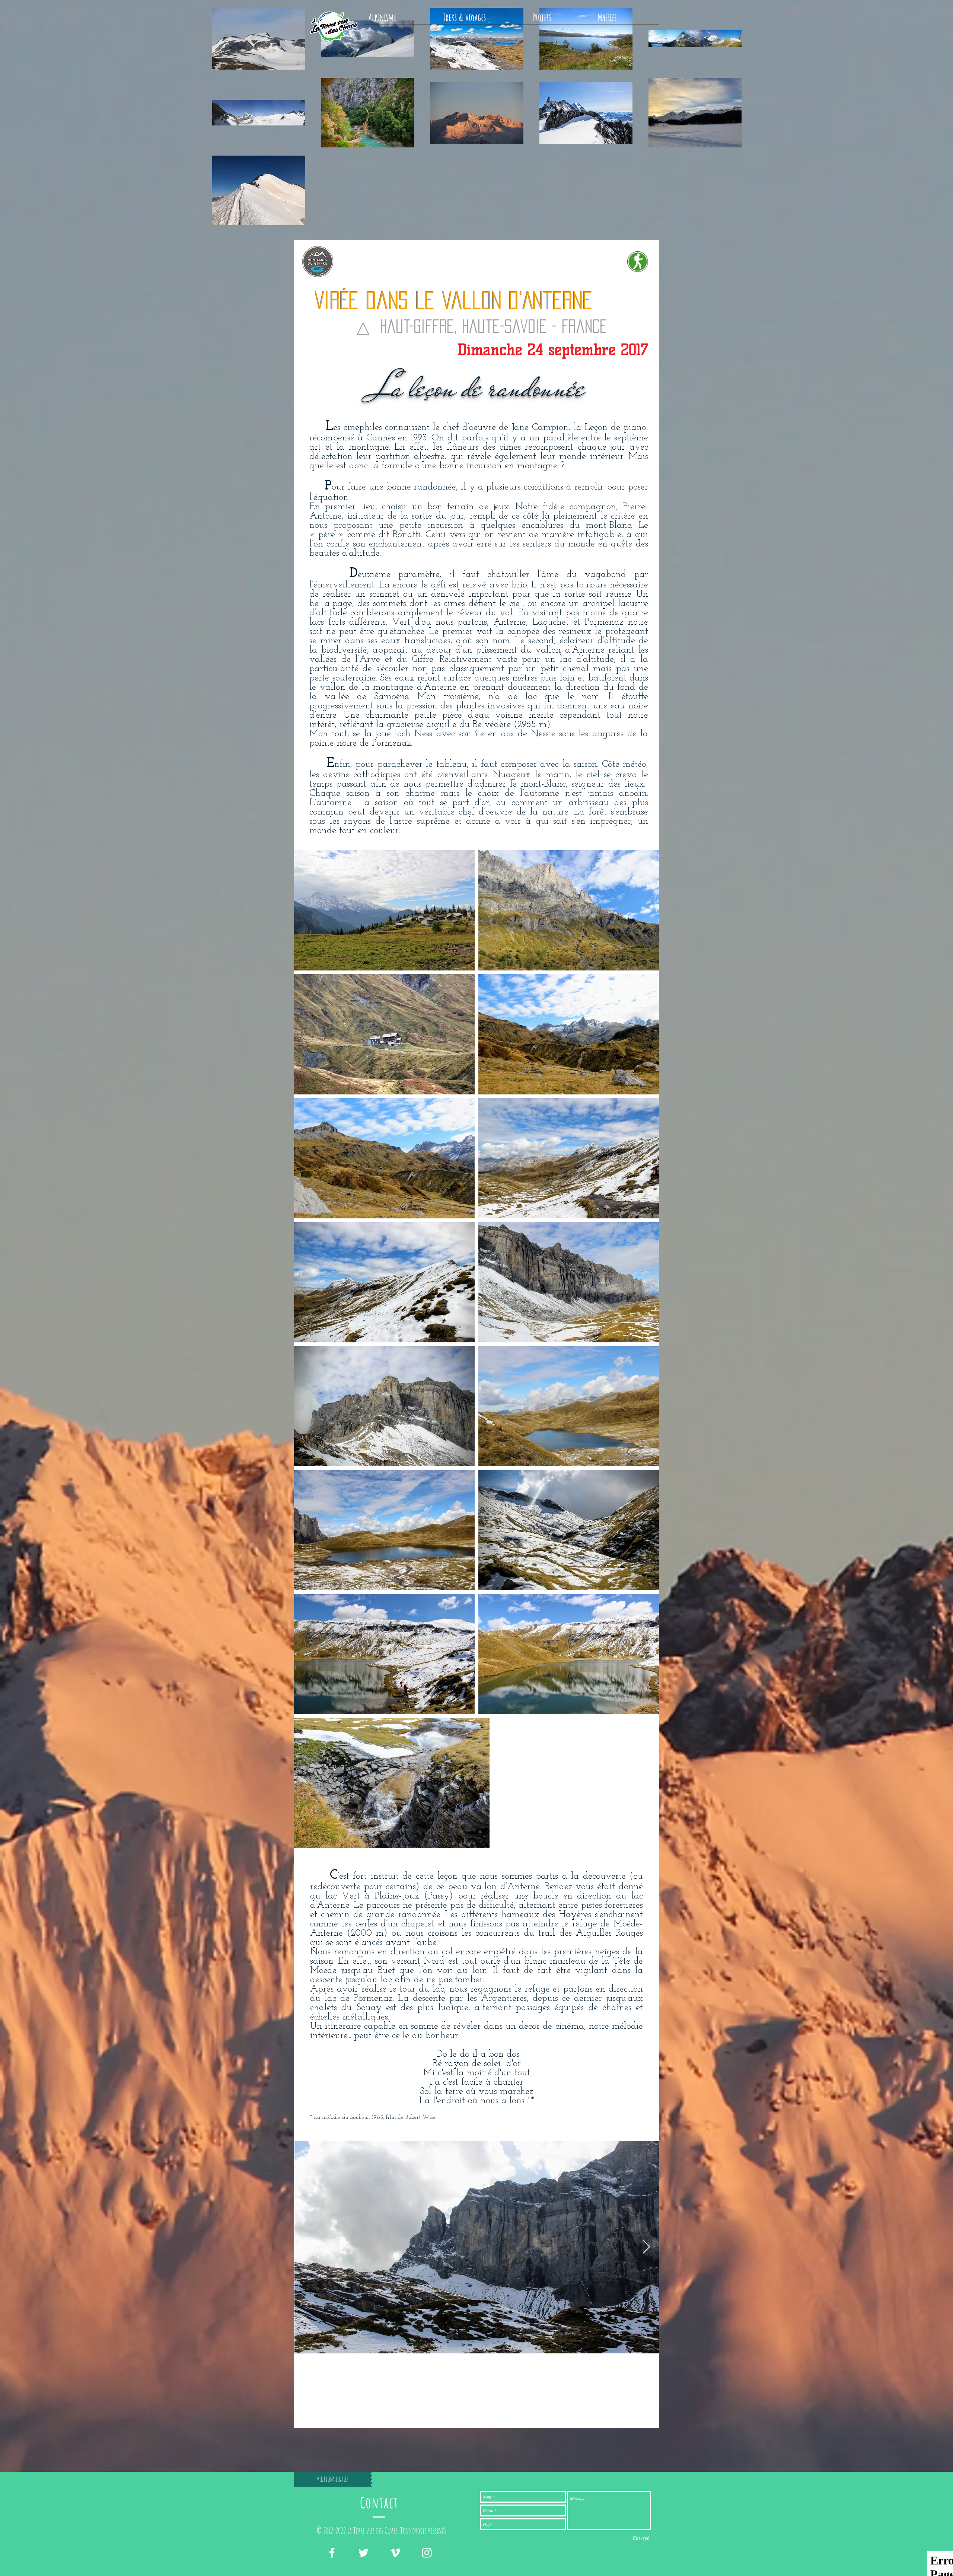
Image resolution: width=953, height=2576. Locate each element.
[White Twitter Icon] (364, 2553)
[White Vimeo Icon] (395, 2553)
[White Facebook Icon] (332, 2553)
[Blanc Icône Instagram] (427, 2553)
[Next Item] (646, 2247)
